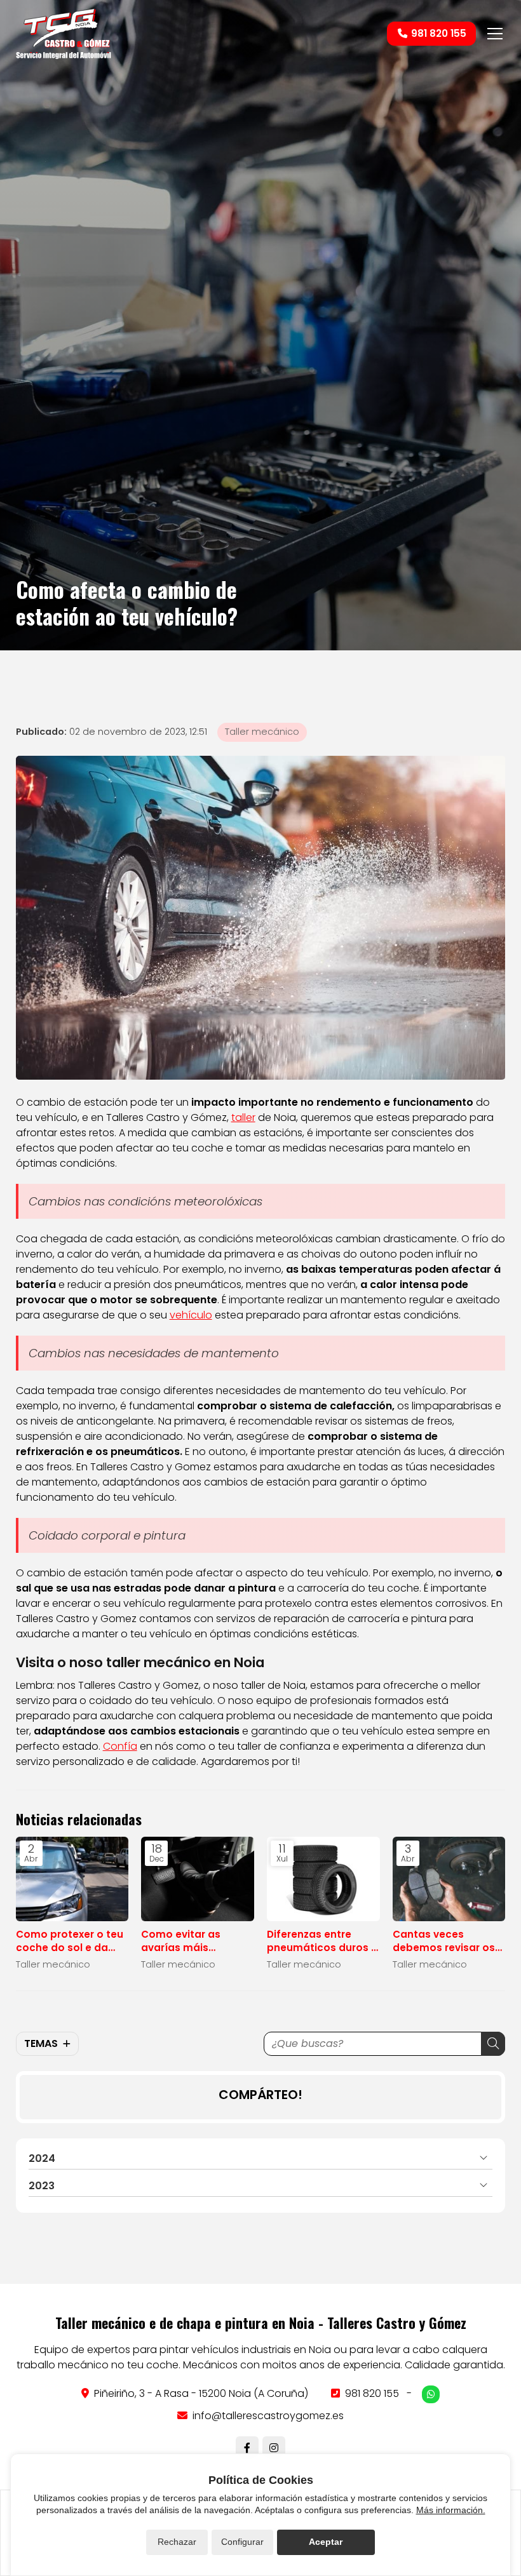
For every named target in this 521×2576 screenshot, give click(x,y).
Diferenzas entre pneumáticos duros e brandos (322, 1941)
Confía (120, 1746)
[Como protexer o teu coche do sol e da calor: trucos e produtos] (72, 1879)
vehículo (191, 1315)
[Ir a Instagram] (274, 2448)
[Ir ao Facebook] (247, 2448)
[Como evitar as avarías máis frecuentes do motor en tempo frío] (198, 1879)
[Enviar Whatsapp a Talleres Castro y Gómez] (431, 2394)
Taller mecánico (262, 732)
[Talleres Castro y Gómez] (64, 34)
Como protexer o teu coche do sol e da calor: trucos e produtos (70, 1941)
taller (243, 1117)
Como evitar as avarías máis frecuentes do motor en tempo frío (195, 1941)
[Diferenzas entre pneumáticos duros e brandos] (323, 1879)
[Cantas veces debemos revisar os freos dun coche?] (449, 1879)
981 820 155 (372, 2393)
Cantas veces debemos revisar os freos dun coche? (444, 1941)
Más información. (451, 2510)
